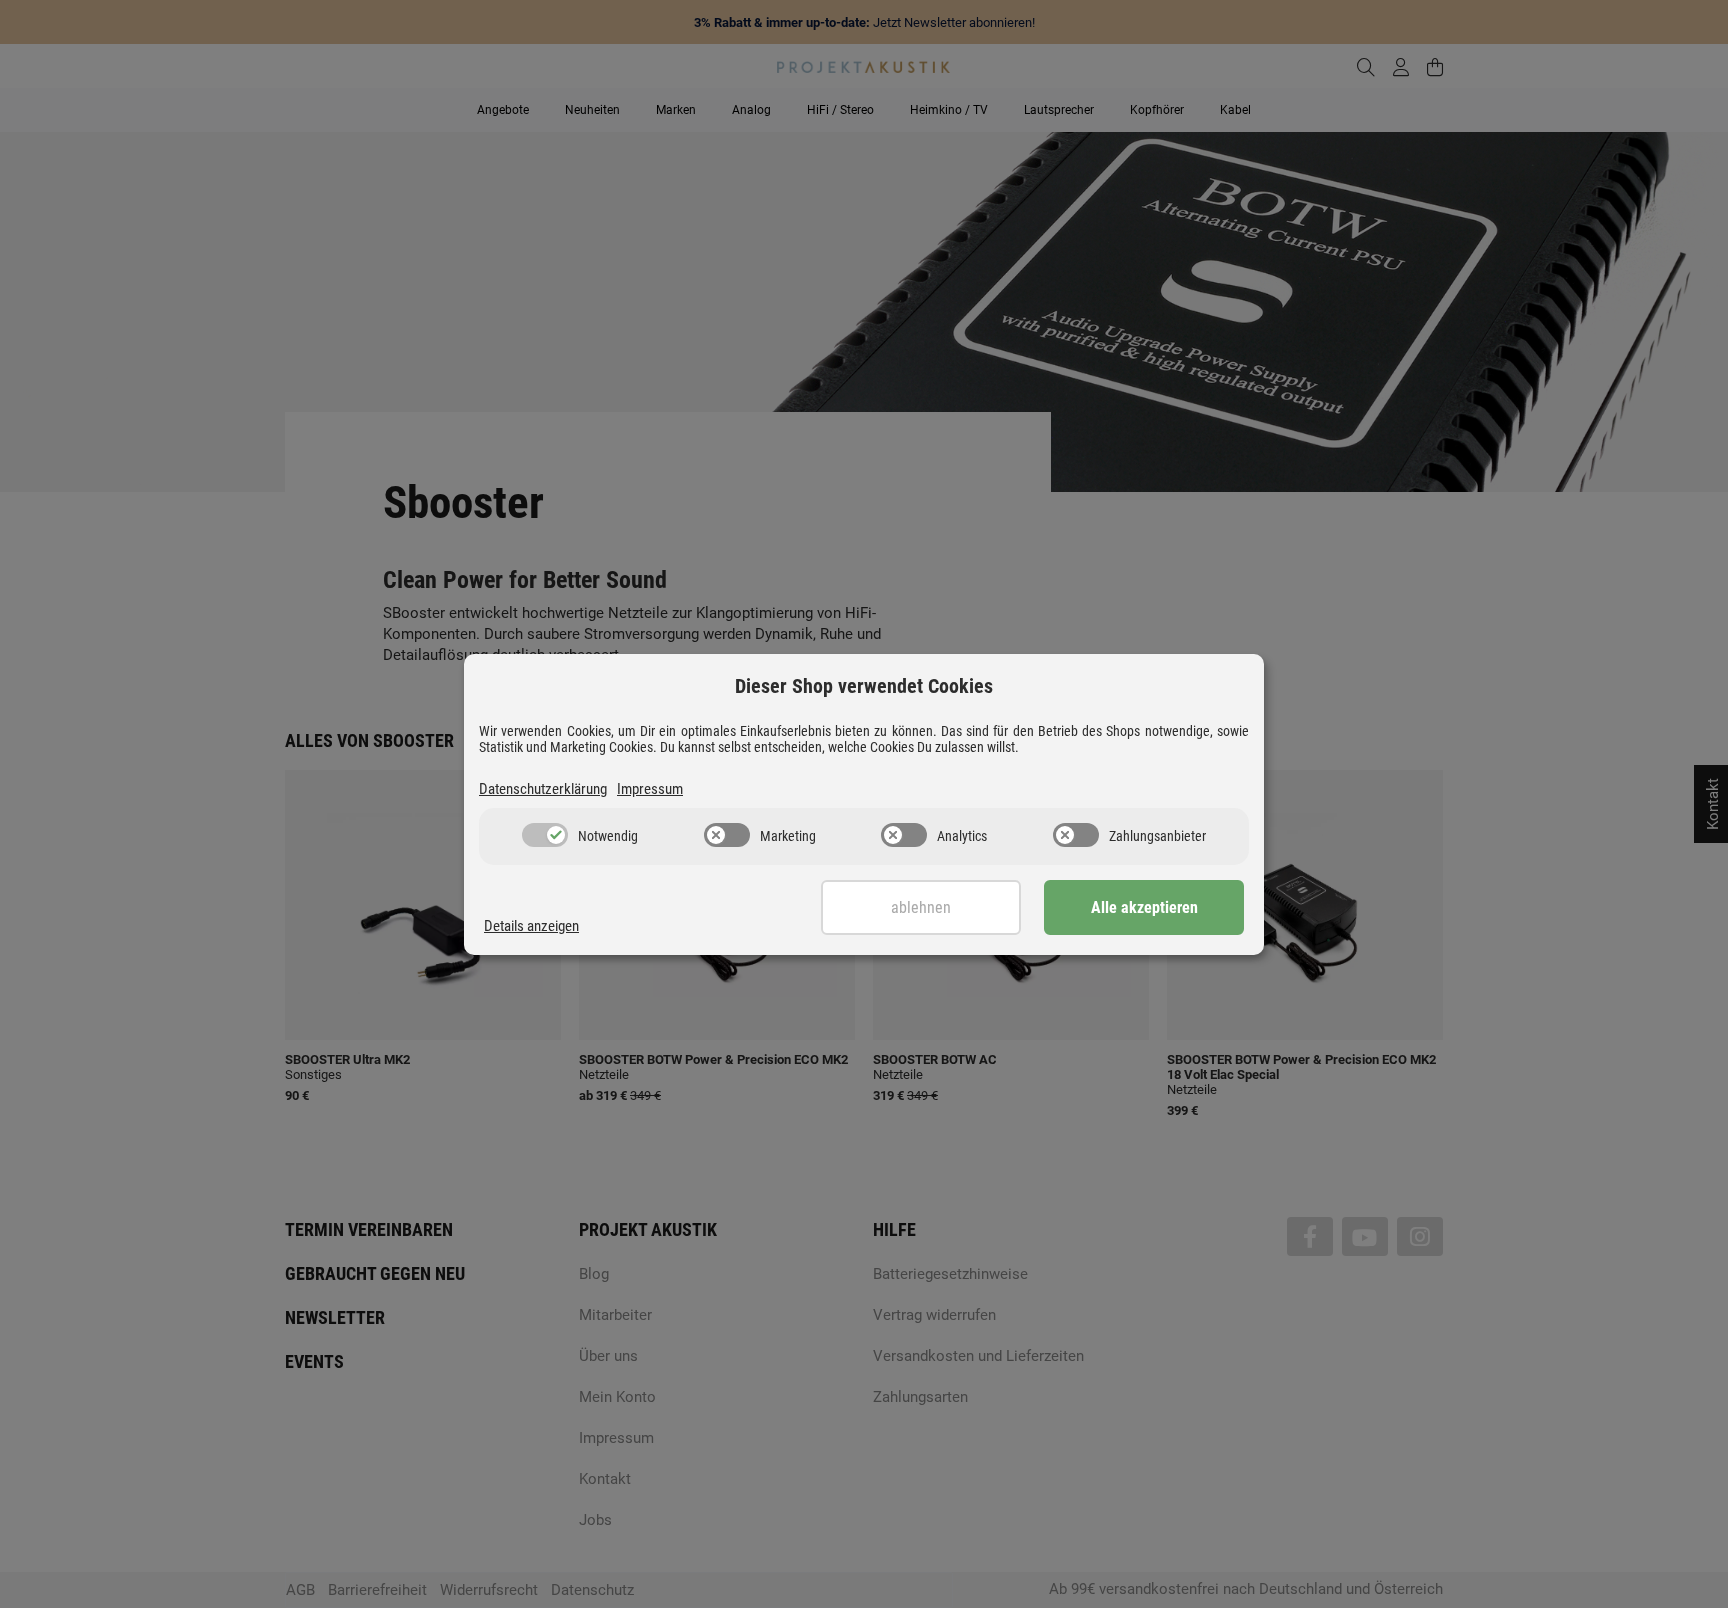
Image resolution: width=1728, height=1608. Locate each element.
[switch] (545, 835)
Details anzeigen (531, 926)
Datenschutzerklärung (543, 789)
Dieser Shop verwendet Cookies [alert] (864, 686)
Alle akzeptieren (1144, 907)
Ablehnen (921, 907)
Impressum (650, 789)
